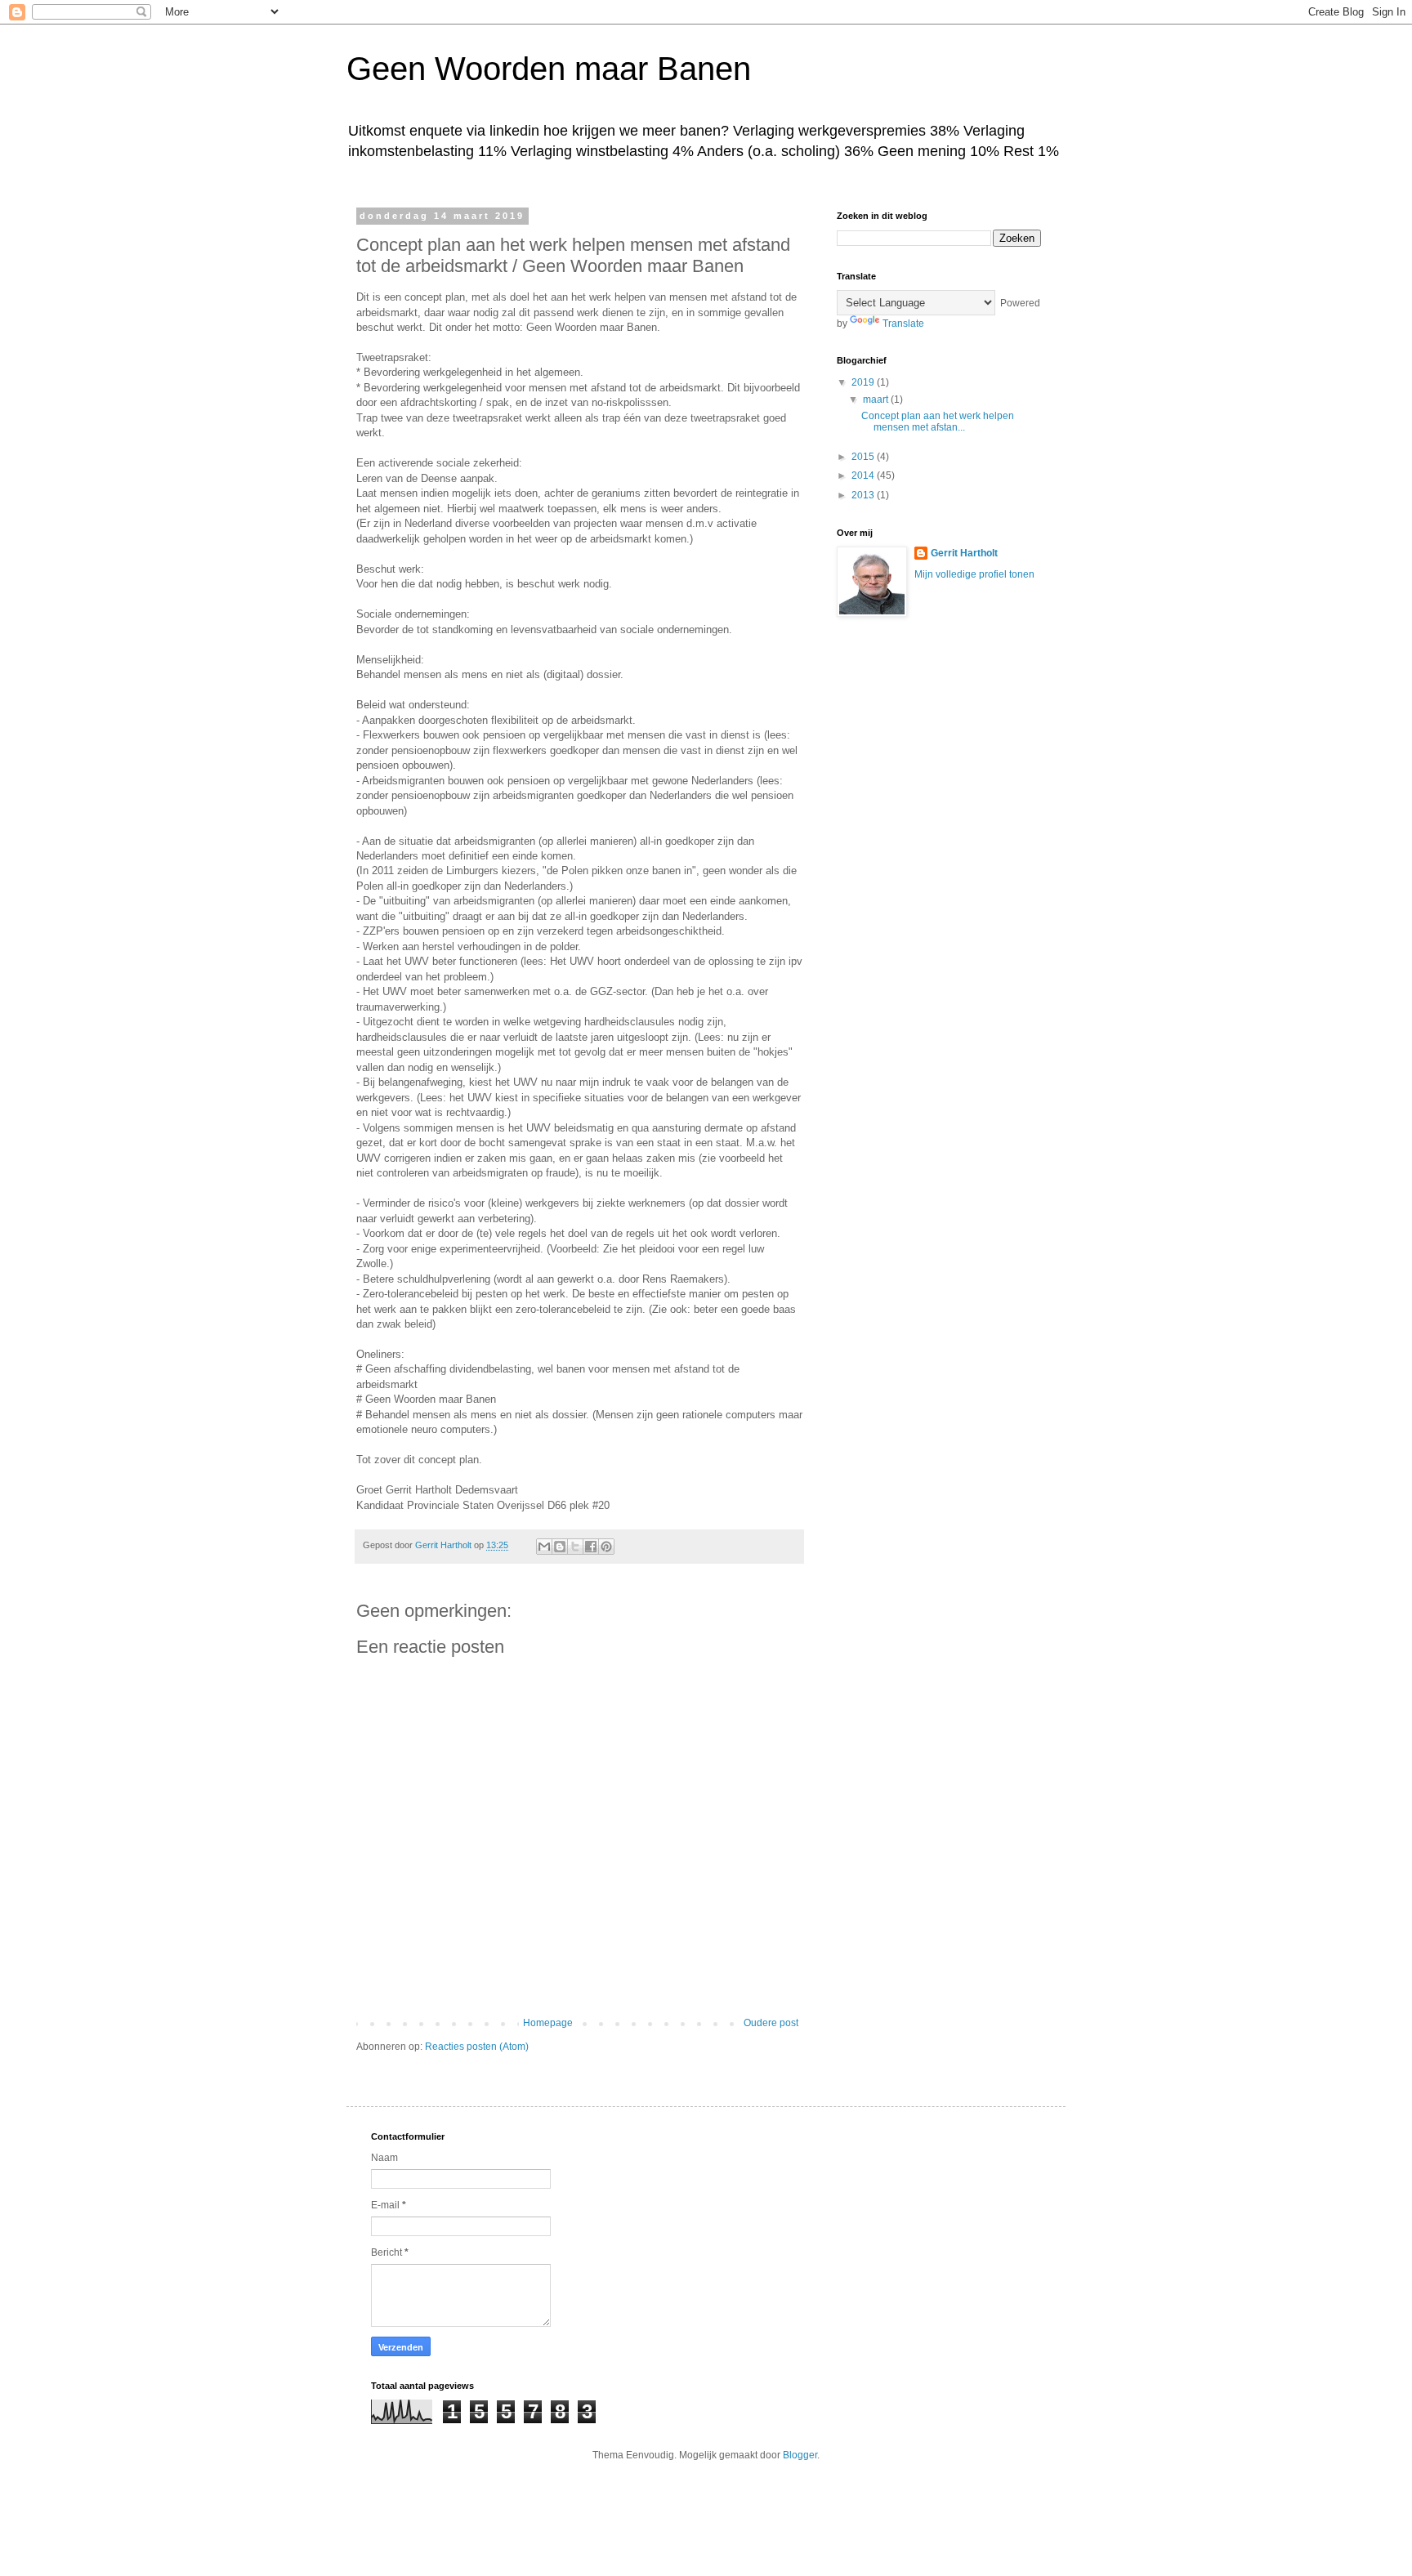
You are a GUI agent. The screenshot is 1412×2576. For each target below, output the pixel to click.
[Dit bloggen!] (560, 1547)
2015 (864, 457)
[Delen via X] (575, 1547)
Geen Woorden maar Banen (549, 69)
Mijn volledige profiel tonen (974, 574)
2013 (864, 495)
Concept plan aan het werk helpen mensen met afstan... (938, 422)
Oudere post (771, 2023)
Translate (903, 324)
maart (877, 400)
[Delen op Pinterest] (606, 1547)
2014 (864, 475)
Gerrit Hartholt (964, 553)
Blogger (800, 2455)
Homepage (548, 2023)
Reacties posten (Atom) (477, 2047)
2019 (864, 382)
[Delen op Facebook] (591, 1547)
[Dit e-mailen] (544, 1547)
